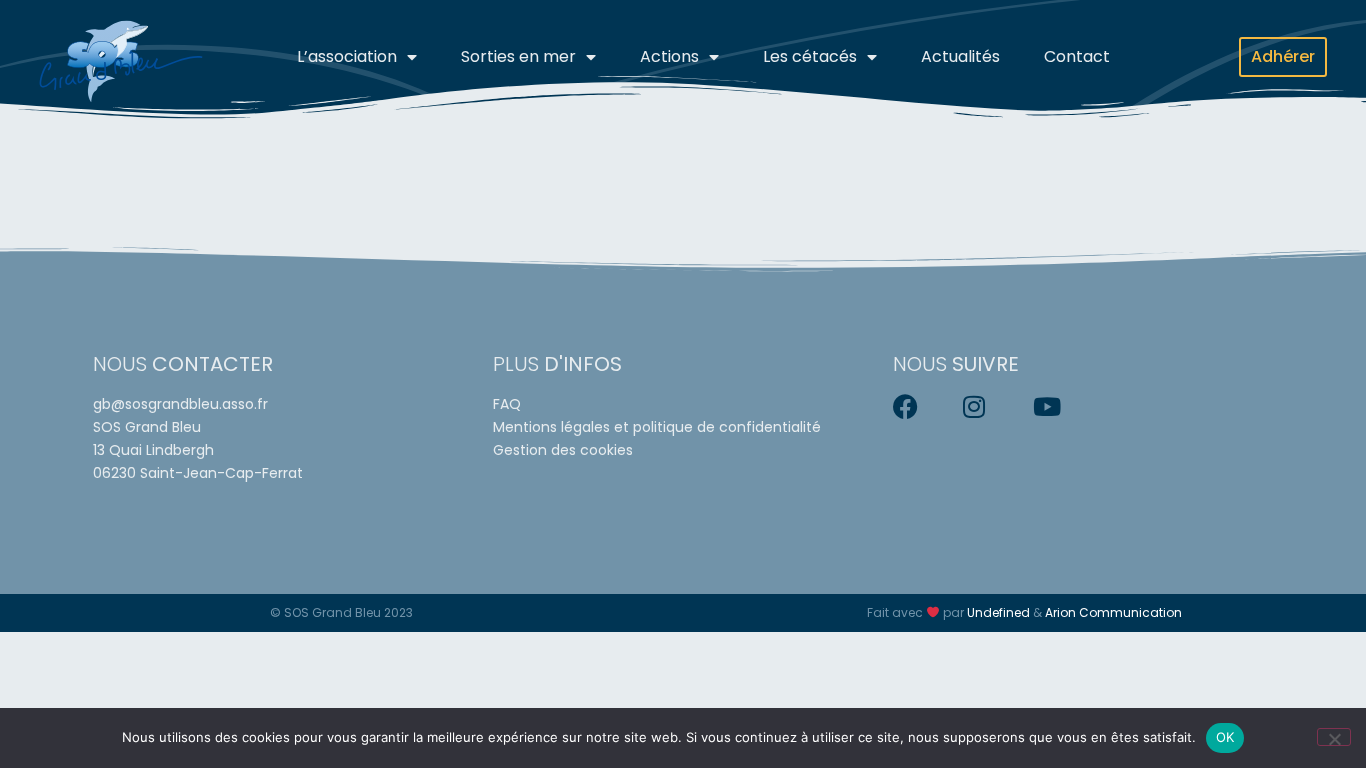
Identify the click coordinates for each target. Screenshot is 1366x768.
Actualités (960, 56)
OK (1225, 737)
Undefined (998, 612)
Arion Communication (1113, 612)
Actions (669, 56)
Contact (1077, 56)
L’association (347, 56)
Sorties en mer (518, 56)
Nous (183, 364)
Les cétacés (810, 56)
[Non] (1334, 737)
